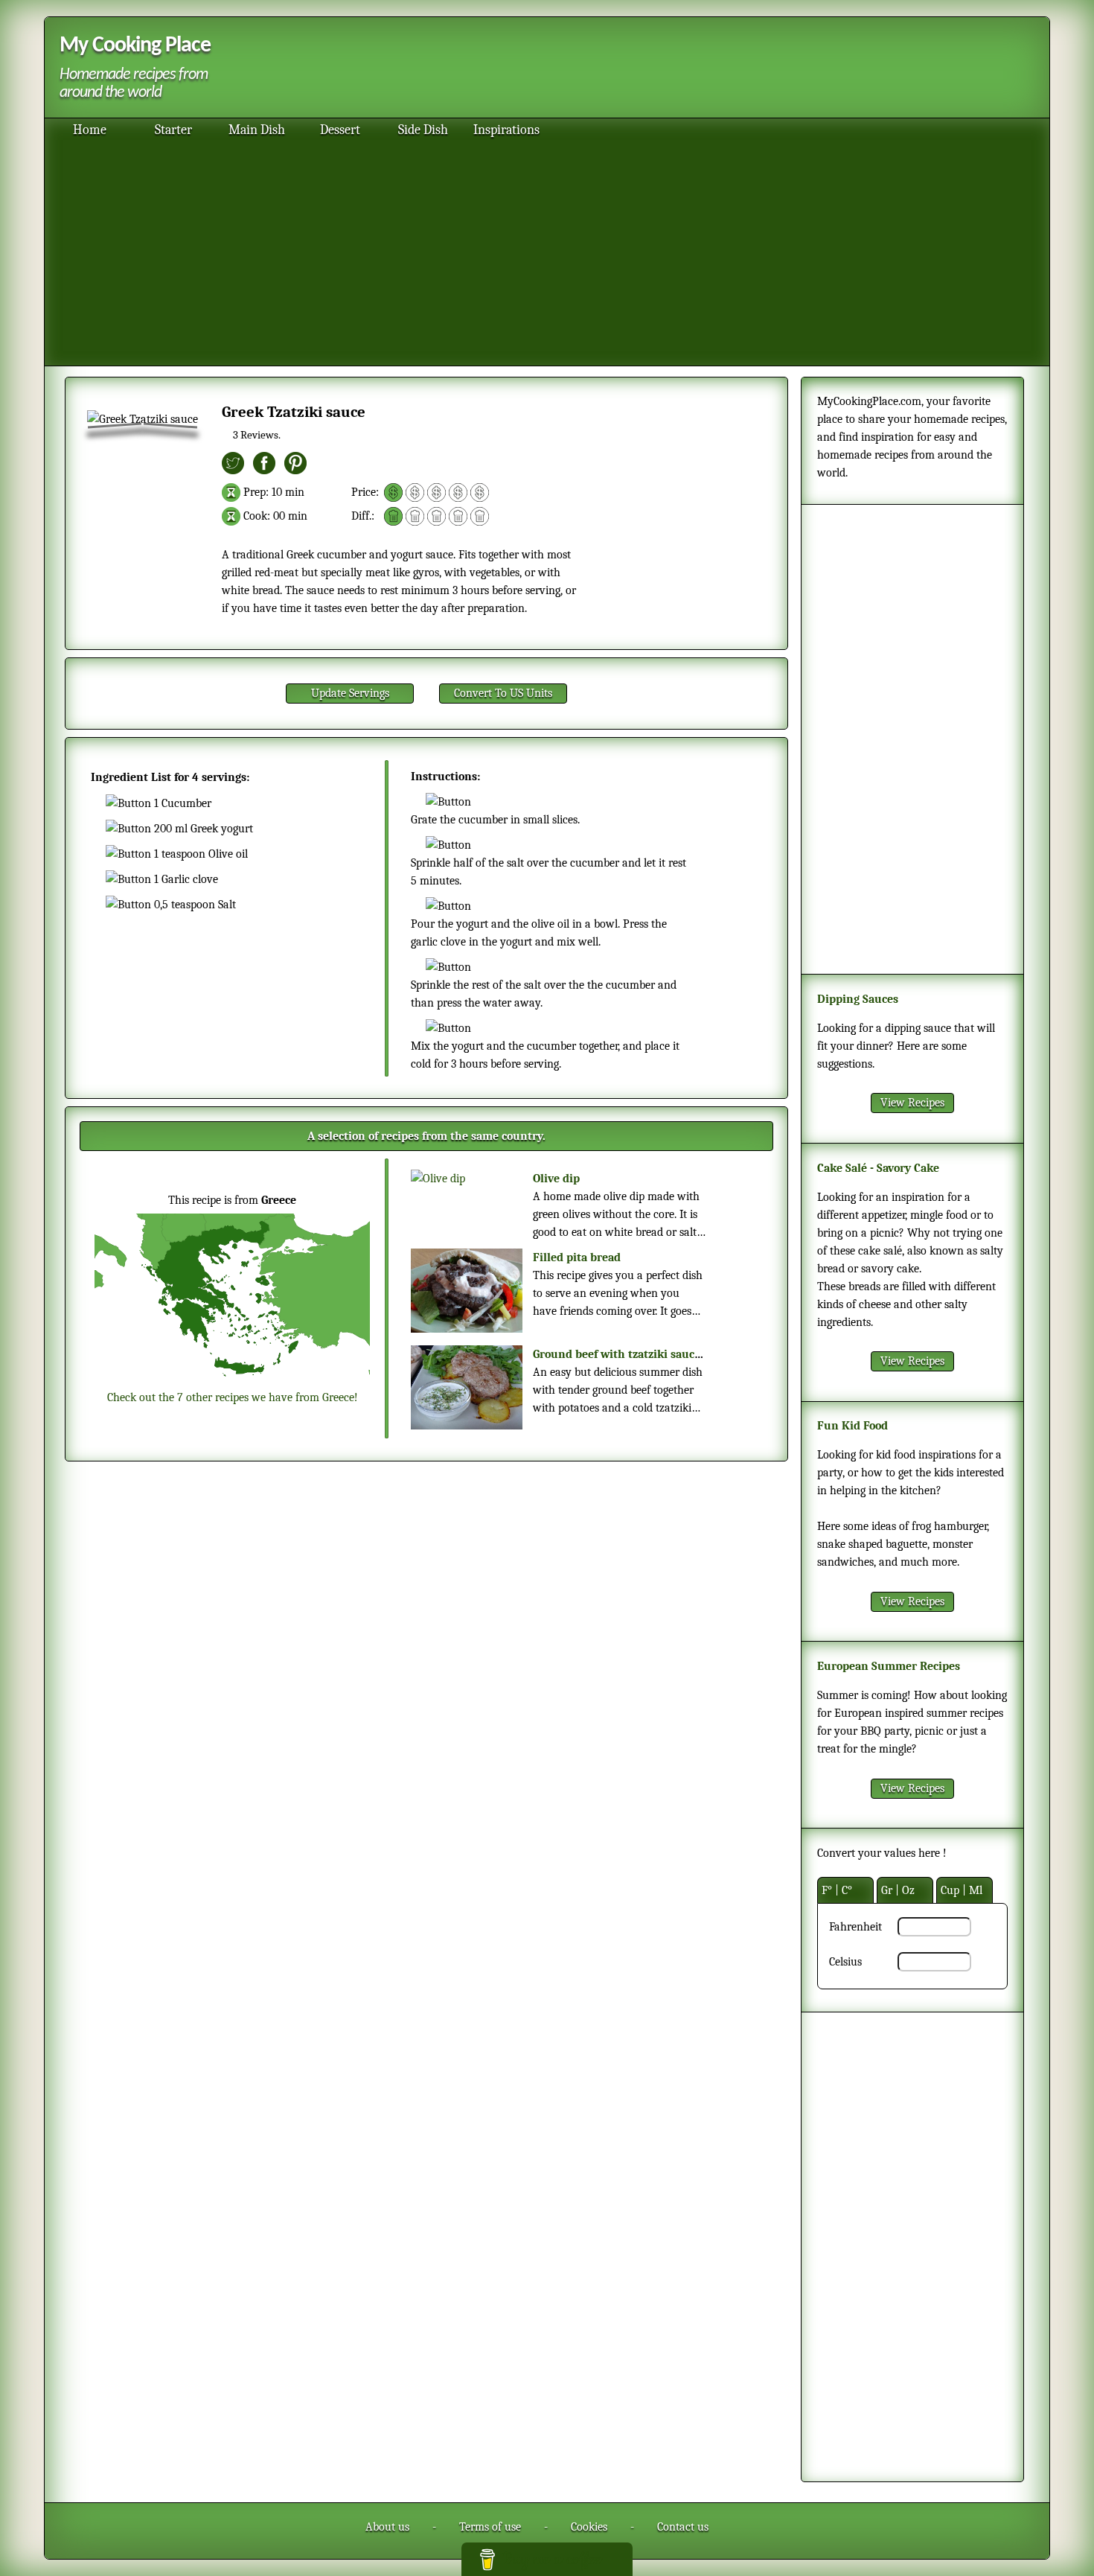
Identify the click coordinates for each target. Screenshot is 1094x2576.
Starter (173, 130)
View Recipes (912, 1103)
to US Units (503, 693)
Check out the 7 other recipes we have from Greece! (233, 1397)
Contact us (683, 2527)
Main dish (257, 130)
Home (90, 130)
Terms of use (490, 2527)
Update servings (350, 693)
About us (387, 2527)
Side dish (423, 130)
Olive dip (556, 1179)
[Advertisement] (628, 69)
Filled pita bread (577, 1257)
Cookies (589, 2527)
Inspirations (506, 130)
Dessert (340, 130)
